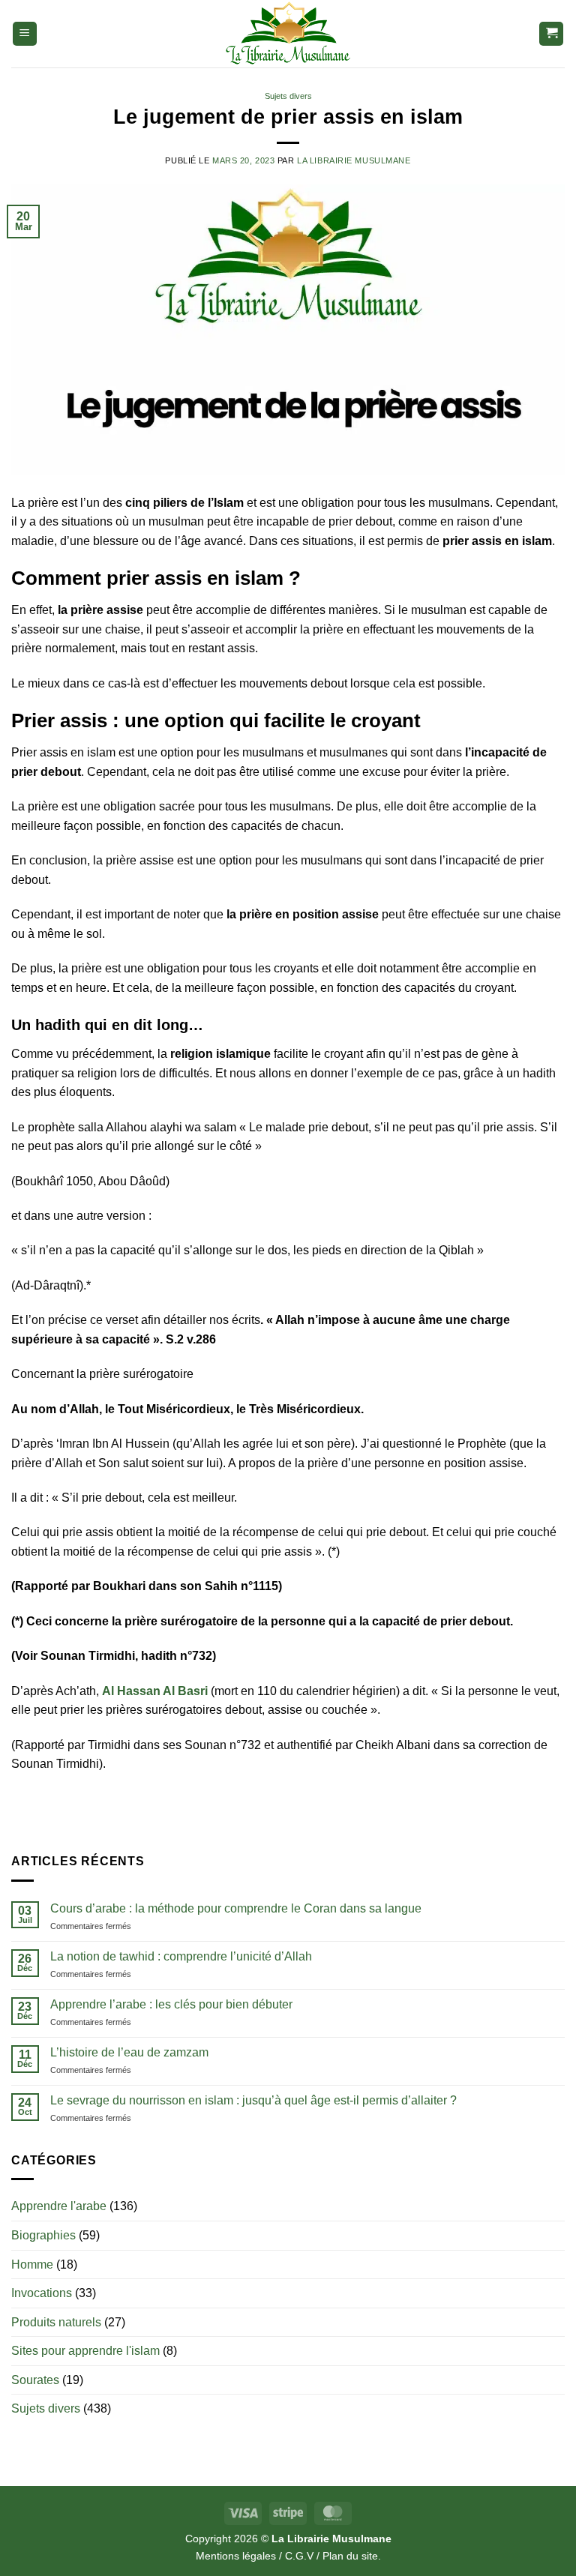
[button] (25, 34)
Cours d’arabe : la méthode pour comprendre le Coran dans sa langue (236, 1908)
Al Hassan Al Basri (155, 1691)
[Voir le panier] (551, 34)
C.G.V (299, 2556)
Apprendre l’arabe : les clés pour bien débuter (171, 2004)
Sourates (35, 2380)
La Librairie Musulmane (354, 160)
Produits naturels (56, 2322)
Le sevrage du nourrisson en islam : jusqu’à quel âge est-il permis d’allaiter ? (253, 2100)
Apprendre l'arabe (59, 2206)
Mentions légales (236, 2556)
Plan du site (350, 2556)
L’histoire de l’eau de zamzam (129, 2052)
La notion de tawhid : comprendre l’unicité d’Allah (181, 1956)
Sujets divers (288, 96)
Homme (32, 2264)
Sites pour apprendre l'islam (85, 2351)
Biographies (43, 2235)
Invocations (42, 2293)
